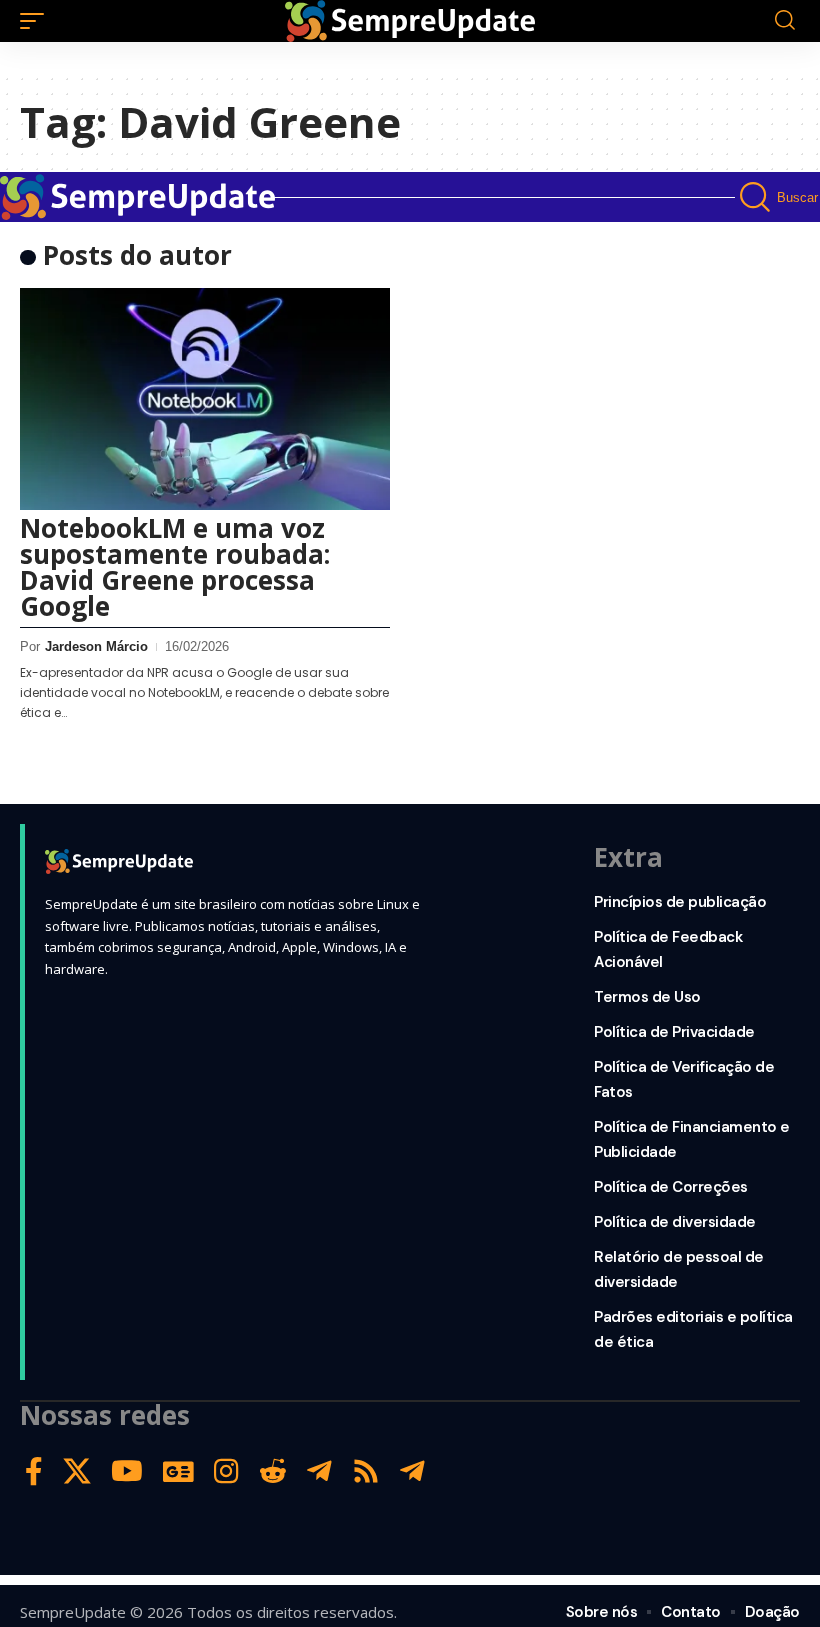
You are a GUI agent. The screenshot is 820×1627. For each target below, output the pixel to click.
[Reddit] (273, 1471)
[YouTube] (127, 1471)
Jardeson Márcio (96, 646)
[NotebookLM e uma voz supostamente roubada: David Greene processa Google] (205, 399)
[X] (77, 1471)
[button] (37, 21)
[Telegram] (319, 1471)
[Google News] (178, 1471)
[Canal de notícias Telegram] (412, 1471)
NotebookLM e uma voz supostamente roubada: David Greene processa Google (175, 567)
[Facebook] (34, 1471)
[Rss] (366, 1471)
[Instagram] (226, 1471)
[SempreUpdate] (410, 21)
